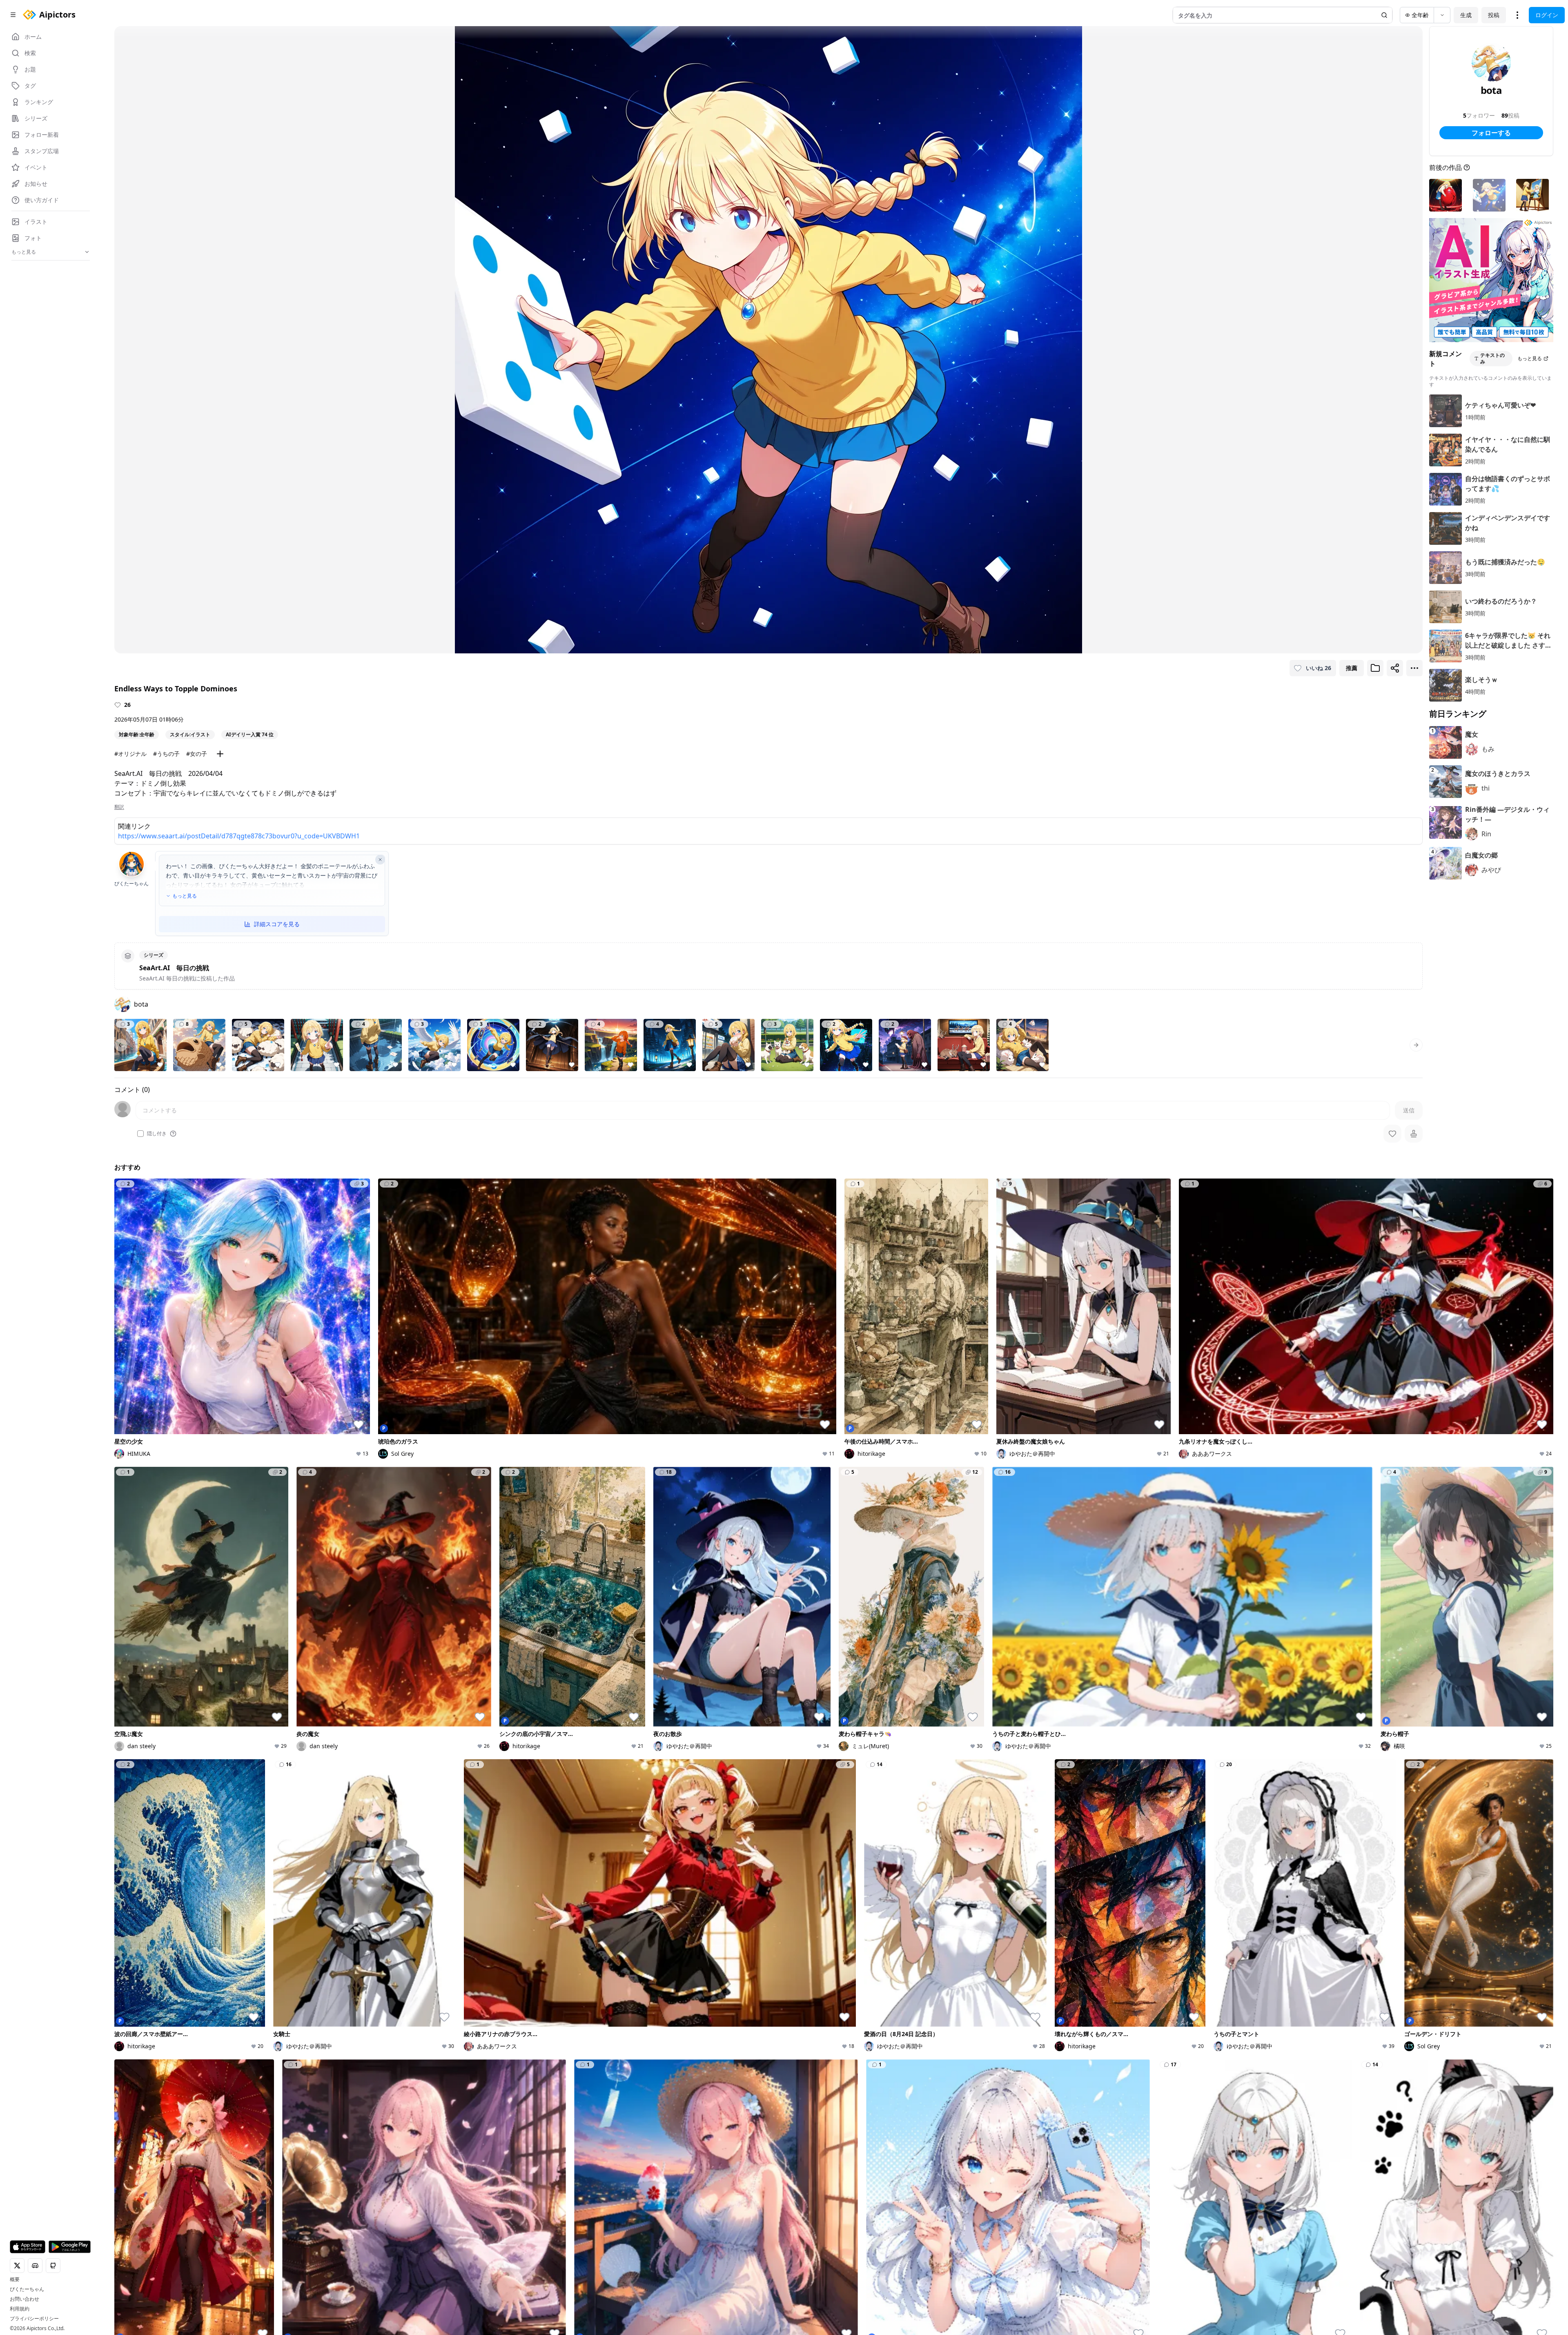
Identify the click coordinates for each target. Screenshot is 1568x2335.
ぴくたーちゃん (27, 2289)
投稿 (1494, 15)
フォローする (1491, 133)
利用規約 (20, 2309)
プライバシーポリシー (34, 2319)
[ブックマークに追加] (1375, 668)
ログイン (1547, 15)
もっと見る (185, 896)
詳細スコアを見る (277, 924)
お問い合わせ (24, 2299)
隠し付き (157, 1134)
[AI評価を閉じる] (380, 860)
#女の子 (197, 754)
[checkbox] (140, 1134)
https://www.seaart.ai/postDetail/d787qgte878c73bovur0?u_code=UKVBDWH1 (239, 836)
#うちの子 (166, 754)
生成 (1466, 15)
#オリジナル (130, 754)
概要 (15, 2279)
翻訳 (119, 807)
